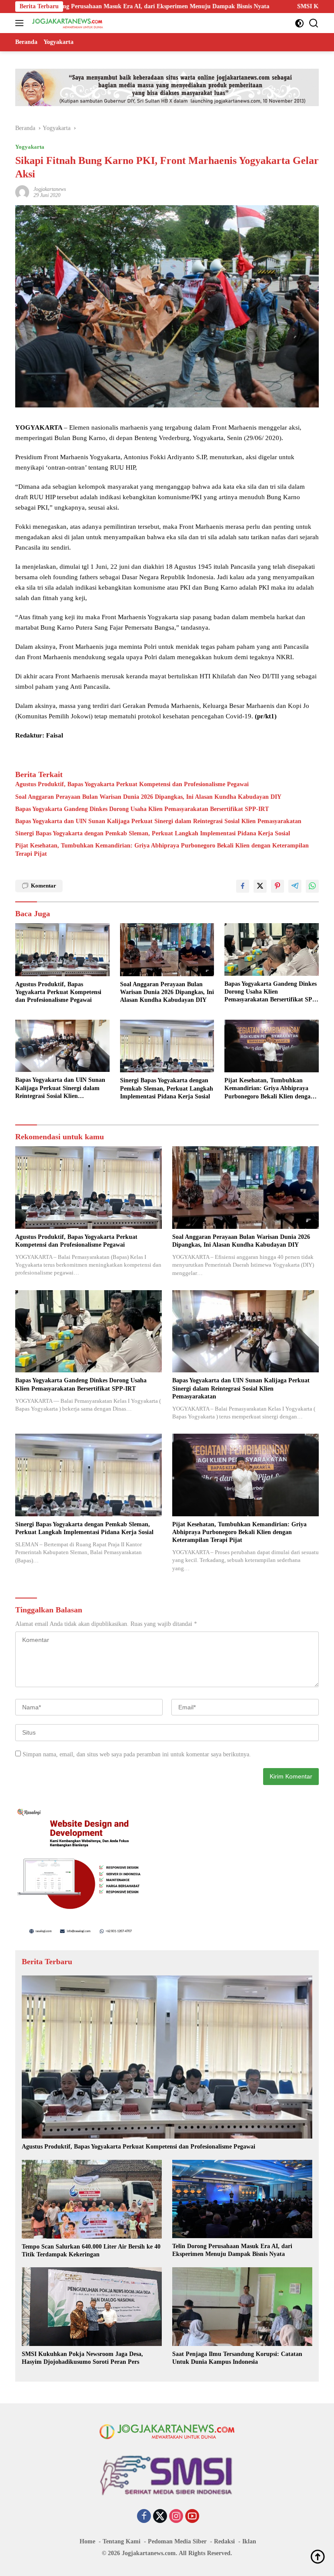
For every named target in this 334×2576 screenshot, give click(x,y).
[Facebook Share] (243, 886)
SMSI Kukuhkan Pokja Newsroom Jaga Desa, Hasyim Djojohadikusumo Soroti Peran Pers (82, 2358)
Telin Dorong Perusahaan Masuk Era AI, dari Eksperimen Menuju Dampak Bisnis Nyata (232, 2250)
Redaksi (224, 2541)
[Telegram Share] (295, 886)
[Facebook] (144, 2517)
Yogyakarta (30, 147)
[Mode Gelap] (299, 23)
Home (87, 2541)
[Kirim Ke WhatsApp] (312, 886)
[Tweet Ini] (260, 886)
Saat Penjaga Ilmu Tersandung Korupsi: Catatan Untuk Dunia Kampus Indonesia (237, 2358)
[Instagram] (176, 2517)
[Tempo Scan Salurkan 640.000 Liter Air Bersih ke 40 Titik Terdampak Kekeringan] (92, 2199)
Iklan (249, 2541)
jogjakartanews (50, 189)
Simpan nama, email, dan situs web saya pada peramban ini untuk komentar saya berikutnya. (137, 1754)
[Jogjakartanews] (67, 23)
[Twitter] (160, 2517)
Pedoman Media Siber (177, 2541)
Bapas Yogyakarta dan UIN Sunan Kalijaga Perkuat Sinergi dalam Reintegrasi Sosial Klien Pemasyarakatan (158, 821)
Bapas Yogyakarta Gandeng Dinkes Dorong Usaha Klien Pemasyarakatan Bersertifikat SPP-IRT (142, 809)
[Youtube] (192, 2517)
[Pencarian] (314, 23)
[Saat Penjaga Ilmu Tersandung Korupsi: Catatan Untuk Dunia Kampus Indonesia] (242, 2307)
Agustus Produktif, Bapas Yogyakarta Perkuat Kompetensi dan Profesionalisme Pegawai (132, 784)
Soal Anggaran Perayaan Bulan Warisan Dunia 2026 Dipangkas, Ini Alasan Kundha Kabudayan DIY (148, 797)
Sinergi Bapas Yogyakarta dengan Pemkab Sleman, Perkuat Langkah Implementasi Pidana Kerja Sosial (153, 833)
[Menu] (21, 23)
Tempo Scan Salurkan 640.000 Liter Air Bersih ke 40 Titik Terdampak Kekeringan (91, 2251)
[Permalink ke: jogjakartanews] (22, 192)
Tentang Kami (122, 2541)
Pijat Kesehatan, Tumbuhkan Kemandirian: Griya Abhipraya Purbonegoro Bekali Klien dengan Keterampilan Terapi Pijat (162, 849)
